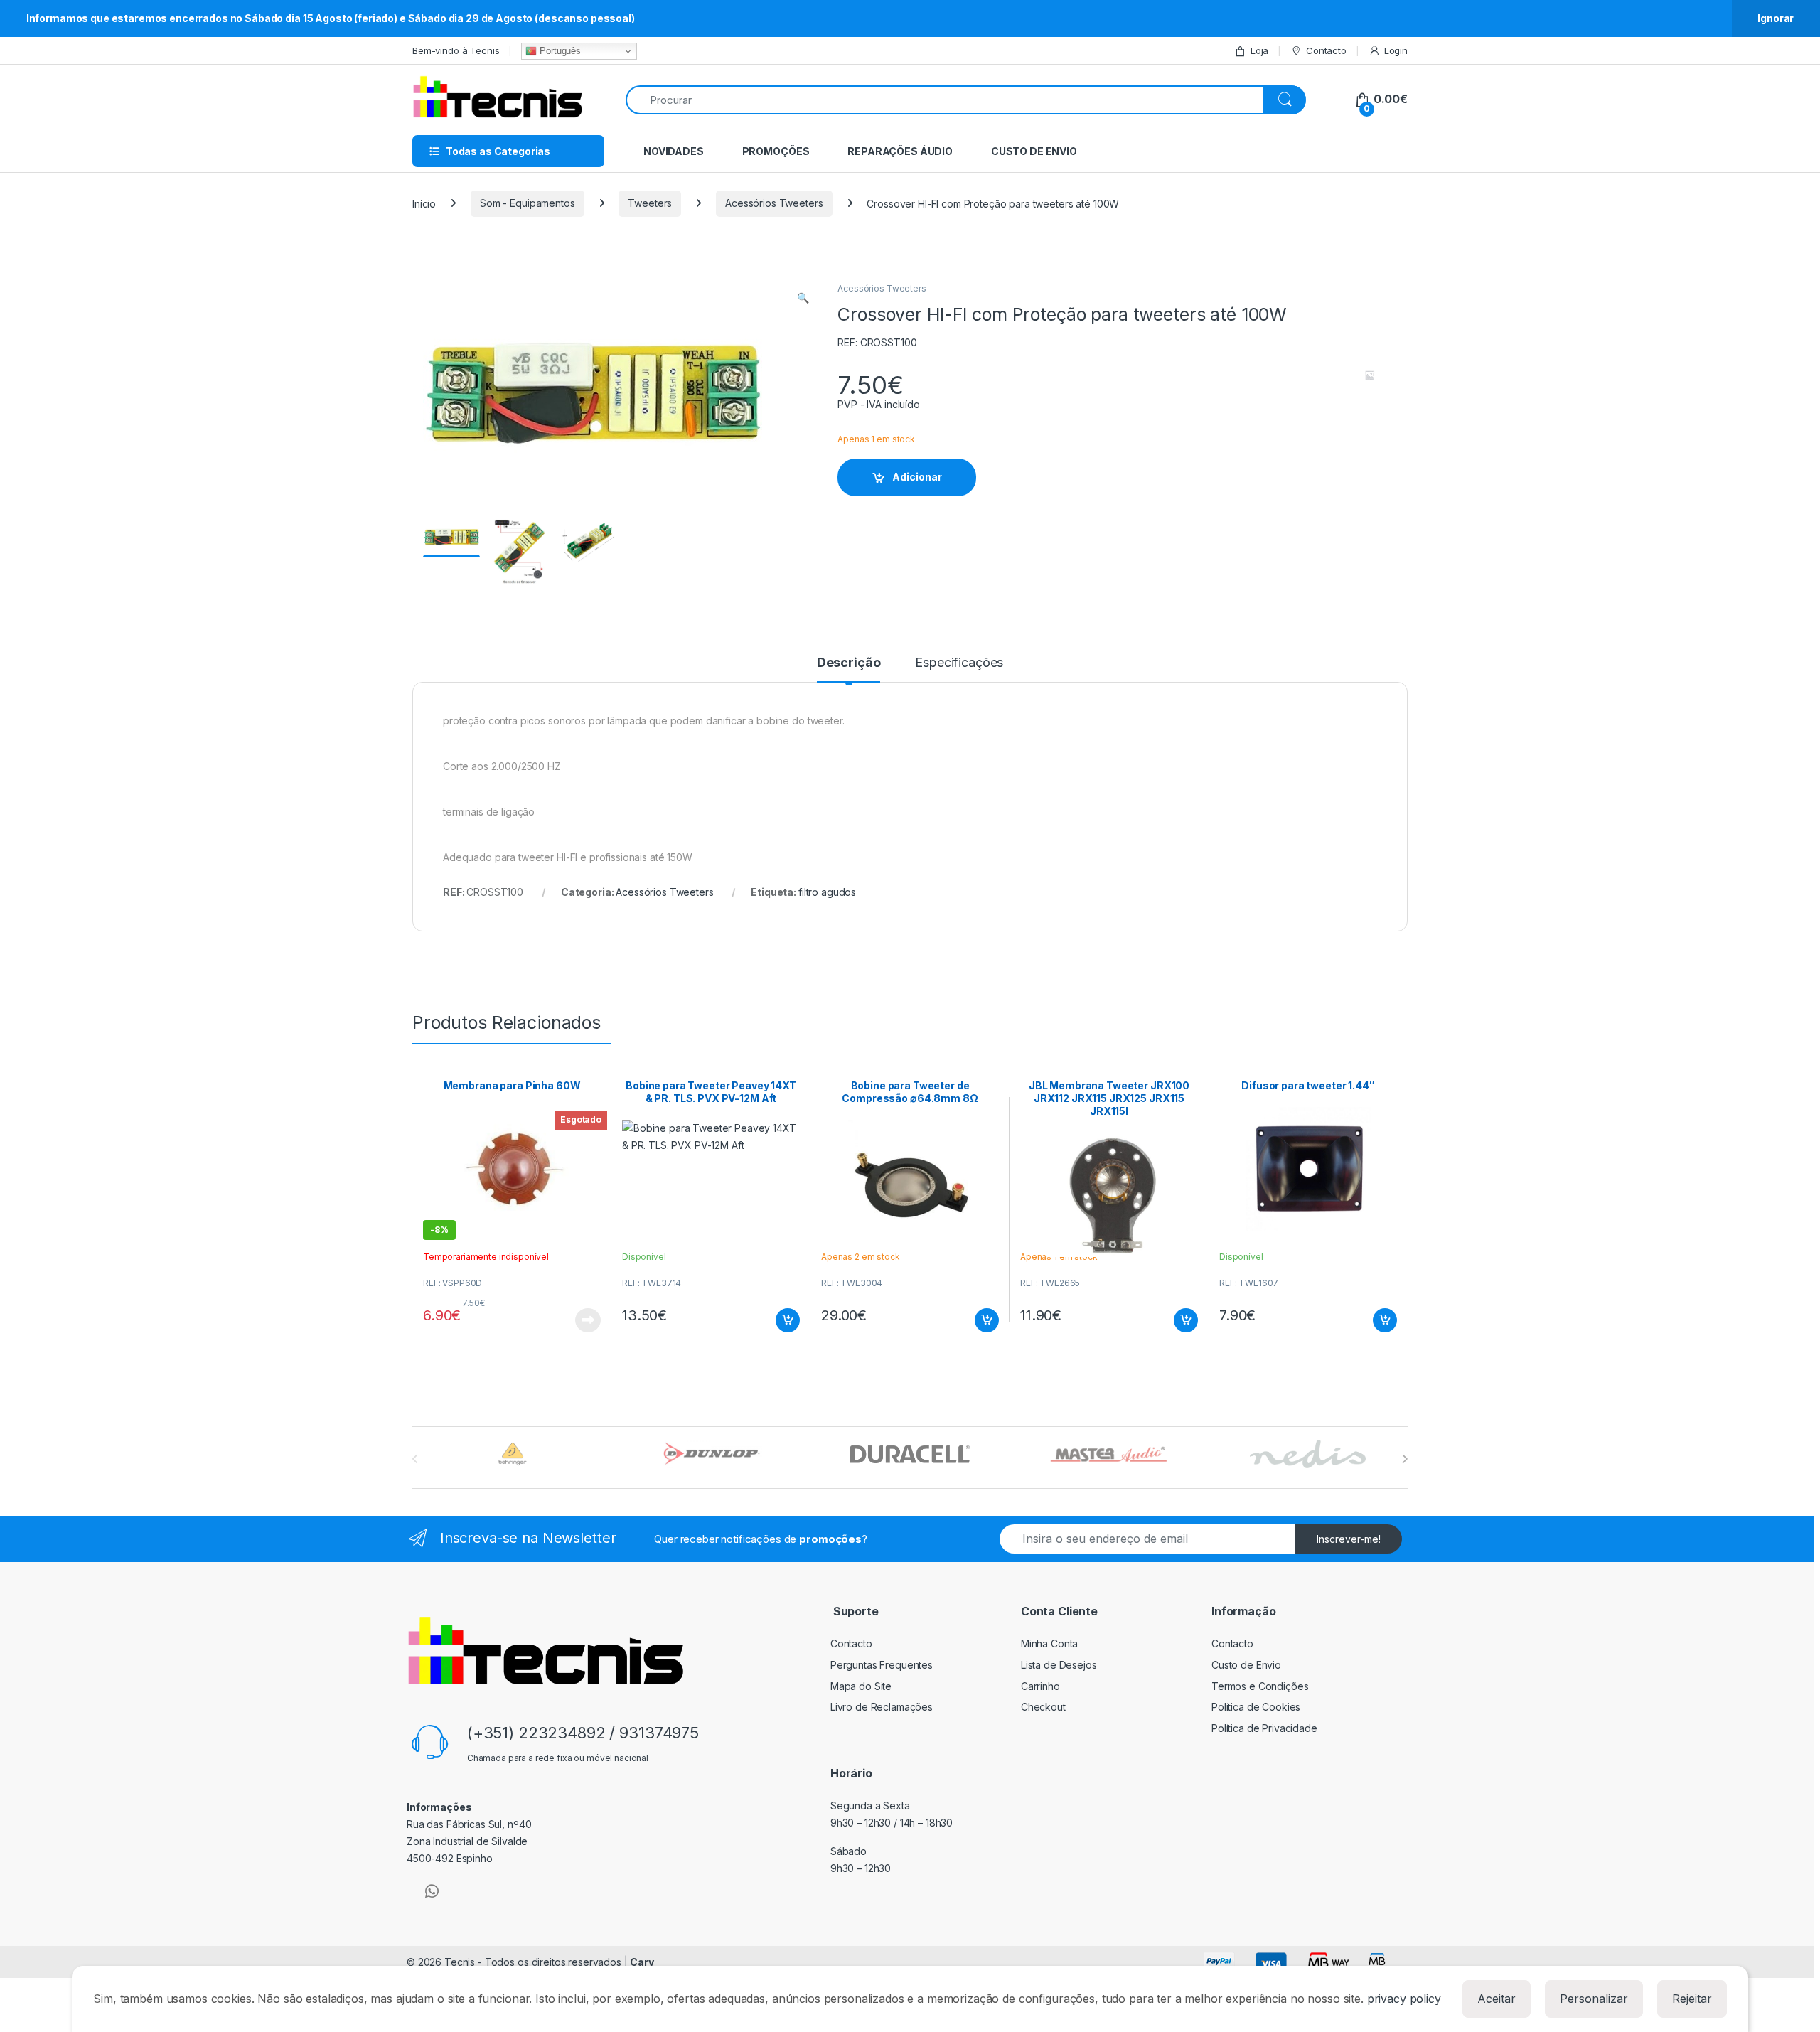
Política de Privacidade (1264, 1728)
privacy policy (1404, 1999)
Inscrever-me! (1349, 1539)
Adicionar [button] (778, 1320)
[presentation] (1404, 1459)
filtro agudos (827, 892)
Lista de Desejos (1059, 1665)
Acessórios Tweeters (774, 203)
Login (1396, 50)
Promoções (776, 151)
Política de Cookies (1256, 1707)
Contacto (1326, 50)
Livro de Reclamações (882, 1707)
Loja (1259, 50)
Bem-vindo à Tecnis (456, 50)
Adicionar (917, 477)
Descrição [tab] (849, 663)
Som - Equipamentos (527, 203)
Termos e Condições (1260, 1686)
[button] (803, 298)
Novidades (674, 151)
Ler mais (588, 1320)
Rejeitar (1692, 1999)
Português (559, 51)
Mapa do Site (861, 1686)
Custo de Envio (1034, 151)
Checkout (1043, 1707)
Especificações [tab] (959, 663)
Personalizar (1594, 1999)
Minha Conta (1049, 1643)
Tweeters (650, 203)
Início (424, 203)
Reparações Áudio (900, 151)
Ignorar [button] (1776, 18)
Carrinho (1040, 1686)
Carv (642, 1962)
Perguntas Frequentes (882, 1665)
